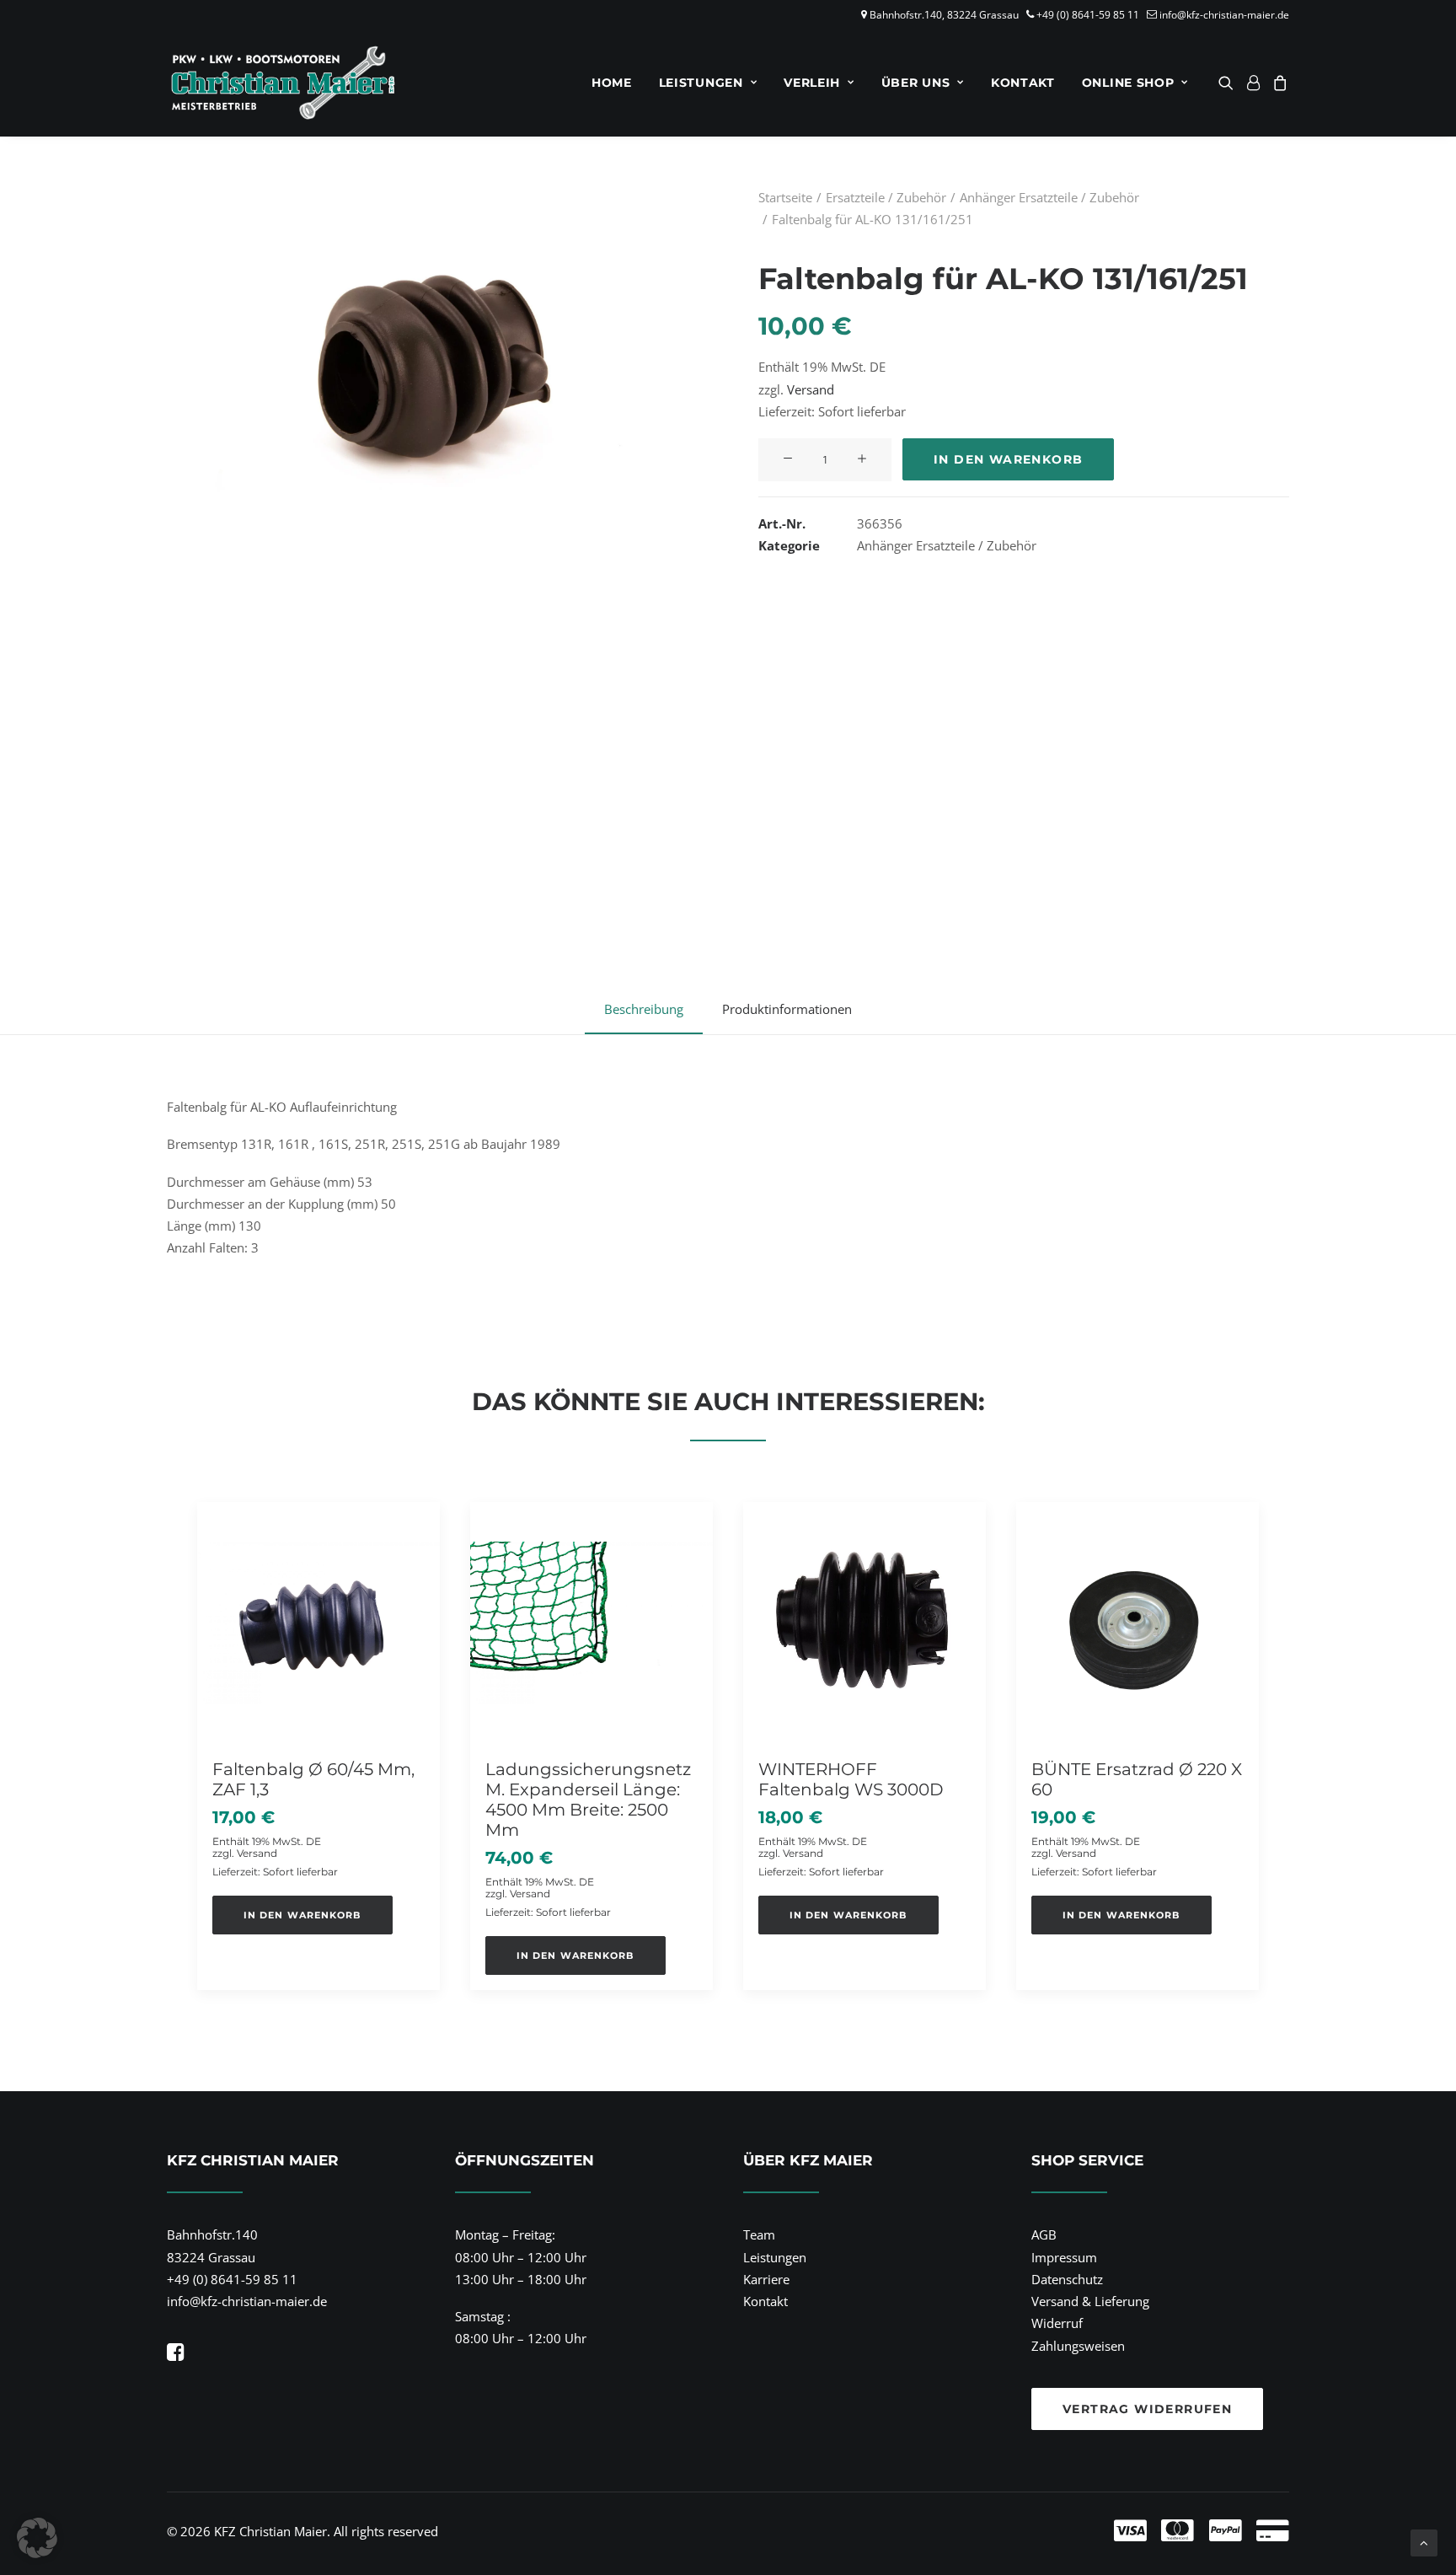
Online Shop (1128, 83)
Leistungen (701, 83)
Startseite (785, 197)
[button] (1229, 83)
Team (759, 2234)
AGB (1044, 2234)
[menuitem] (612, 83)
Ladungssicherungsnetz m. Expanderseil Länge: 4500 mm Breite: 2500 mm (588, 1800)
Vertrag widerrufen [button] (1147, 2409)
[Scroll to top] (1424, 2541)
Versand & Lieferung (1090, 2301)
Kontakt (1023, 83)
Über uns (916, 83)
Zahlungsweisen (1078, 2346)
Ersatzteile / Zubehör (886, 197)
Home (612, 83)
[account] (1253, 83)
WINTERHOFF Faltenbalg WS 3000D (851, 1779)
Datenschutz (1067, 2279)
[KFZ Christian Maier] (283, 83)
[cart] (1278, 83)
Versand (811, 389)
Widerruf (1057, 2323)
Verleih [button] (812, 83)
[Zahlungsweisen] (1001, 2531)
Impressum (1064, 2257)
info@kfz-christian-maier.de (1224, 15)
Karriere (766, 2279)
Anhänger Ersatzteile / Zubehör (1049, 197)
